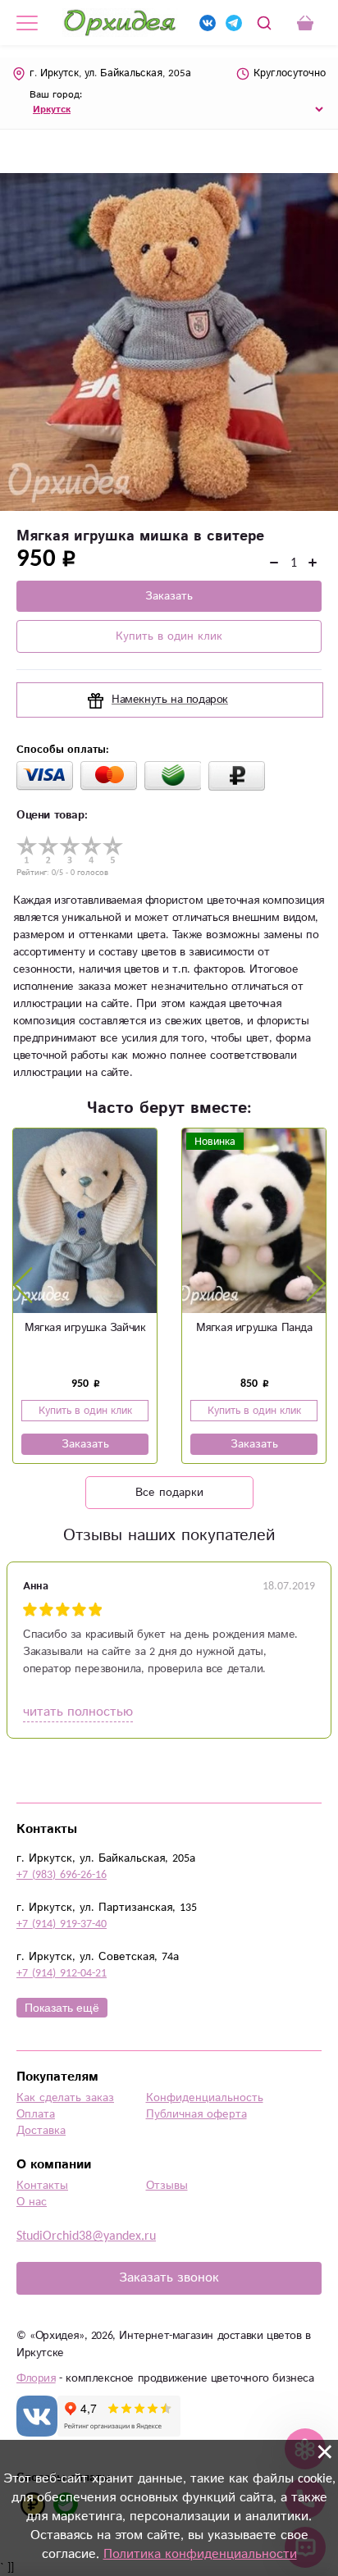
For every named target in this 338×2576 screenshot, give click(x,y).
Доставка (41, 2131)
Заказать (169, 596)
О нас (32, 2202)
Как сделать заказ (65, 2098)
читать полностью (78, 1712)
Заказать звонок (169, 2278)
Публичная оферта (196, 2114)
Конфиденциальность (205, 2098)
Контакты (42, 2186)
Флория (36, 2378)
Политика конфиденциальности (200, 2554)
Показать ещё (62, 2008)
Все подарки (169, 1493)
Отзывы (167, 2186)
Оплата (36, 2114)
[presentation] (23, 1284)
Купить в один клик (169, 636)
